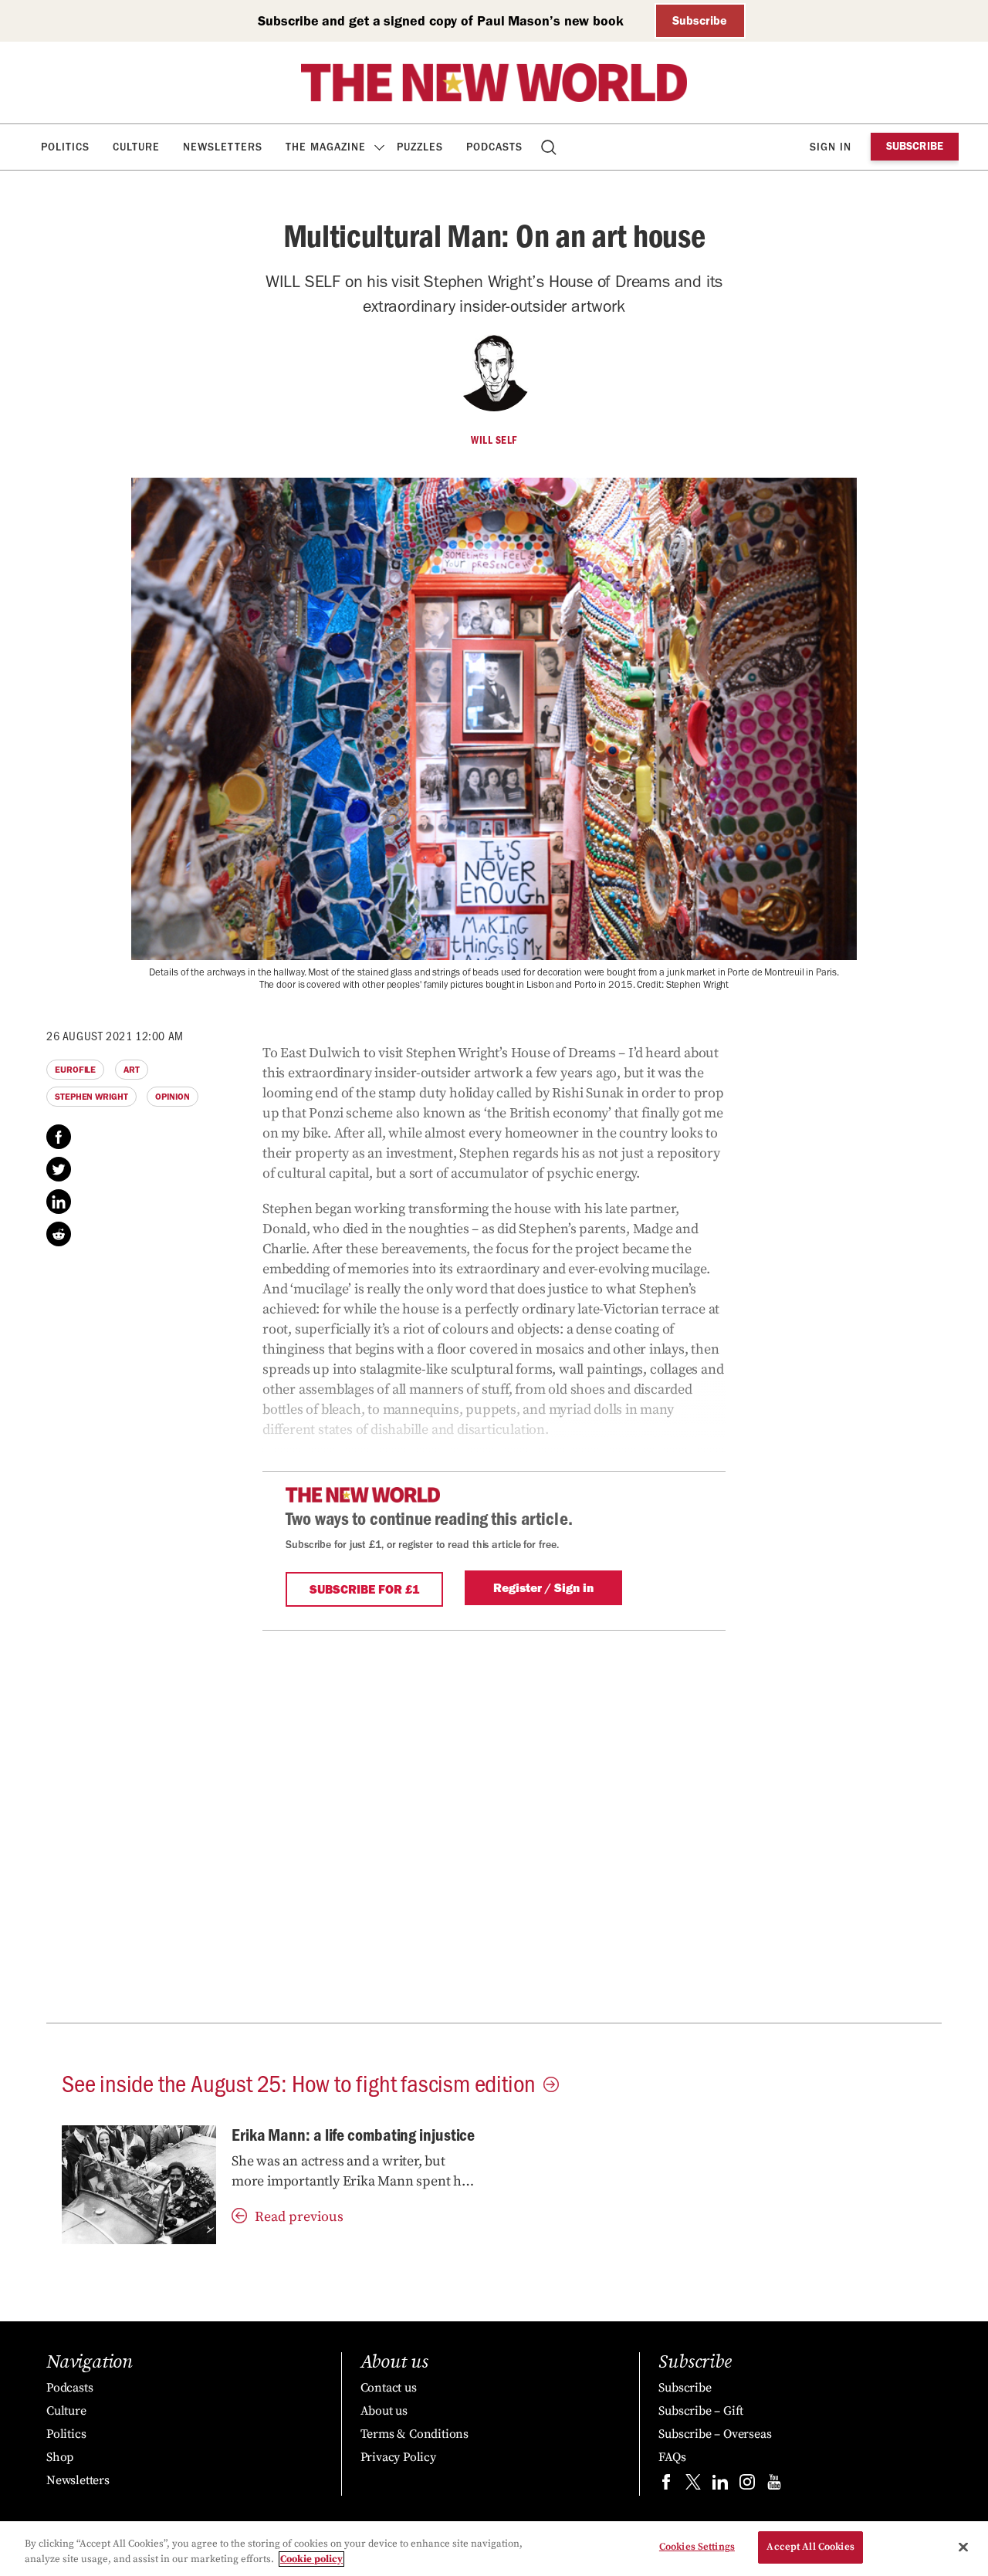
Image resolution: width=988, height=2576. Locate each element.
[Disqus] (494, 1824)
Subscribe (700, 20)
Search (550, 147)
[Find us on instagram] (747, 2485)
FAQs (672, 2457)
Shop (60, 2457)
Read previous (299, 2217)
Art (132, 1070)
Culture (136, 147)
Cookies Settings (697, 2547)
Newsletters (223, 147)
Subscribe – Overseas (715, 2434)
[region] (494, 2549)
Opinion (172, 1097)
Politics (65, 147)
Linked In (59, 1202)
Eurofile (75, 1070)
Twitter (59, 1169)
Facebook (59, 1137)
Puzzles (420, 147)
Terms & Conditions (414, 2434)
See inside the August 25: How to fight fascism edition (299, 2082)
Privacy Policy (398, 2457)
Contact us (389, 2388)
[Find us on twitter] (693, 2485)
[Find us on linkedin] (720, 2485)
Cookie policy (311, 2559)
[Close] (963, 2547)
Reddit (59, 1234)
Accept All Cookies (810, 2547)
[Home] (494, 83)
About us (384, 2411)
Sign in (831, 147)
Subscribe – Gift (701, 2411)
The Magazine (326, 147)
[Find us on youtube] (774, 2485)
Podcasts (494, 147)
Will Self (494, 440)
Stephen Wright (91, 1097)
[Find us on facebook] (666, 2485)
